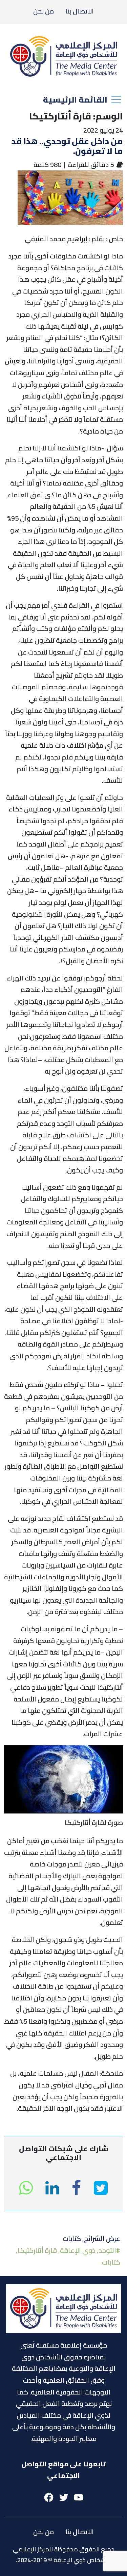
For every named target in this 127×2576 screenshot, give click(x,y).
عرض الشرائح (102, 2238)
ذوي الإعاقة (78, 2250)
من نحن (44, 11)
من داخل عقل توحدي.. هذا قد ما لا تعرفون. (67, 146)
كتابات (72, 2238)
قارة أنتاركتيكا (37, 2250)
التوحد (107, 2250)
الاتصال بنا (80, 11)
